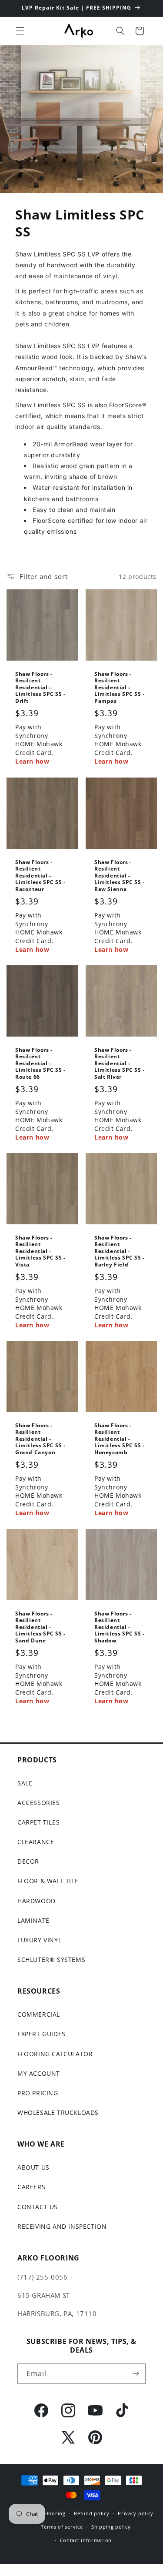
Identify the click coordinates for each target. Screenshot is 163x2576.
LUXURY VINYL (39, 1940)
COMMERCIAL (39, 2014)
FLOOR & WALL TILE (48, 1881)
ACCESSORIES (39, 1803)
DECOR (28, 1861)
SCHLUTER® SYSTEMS (51, 1959)
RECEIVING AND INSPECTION (62, 2226)
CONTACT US (38, 2207)
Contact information (86, 2540)
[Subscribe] (136, 2374)
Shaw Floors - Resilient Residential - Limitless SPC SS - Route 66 (40, 1063)
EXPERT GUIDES (42, 2034)
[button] (20, 31)
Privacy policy (136, 2513)
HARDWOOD (37, 1901)
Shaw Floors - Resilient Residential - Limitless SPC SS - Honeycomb (120, 1439)
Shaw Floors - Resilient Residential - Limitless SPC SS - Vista (40, 1251)
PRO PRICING (38, 2093)
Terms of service (62, 2527)
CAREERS (31, 2187)
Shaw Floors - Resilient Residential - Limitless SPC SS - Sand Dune (40, 1627)
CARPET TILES (38, 1822)
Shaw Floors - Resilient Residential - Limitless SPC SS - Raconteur (40, 875)
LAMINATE (33, 1920)
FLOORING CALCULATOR (55, 2054)
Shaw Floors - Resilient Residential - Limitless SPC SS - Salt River (120, 1063)
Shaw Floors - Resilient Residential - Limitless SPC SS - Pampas (120, 688)
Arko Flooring (48, 2513)
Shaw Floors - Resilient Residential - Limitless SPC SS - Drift (40, 688)
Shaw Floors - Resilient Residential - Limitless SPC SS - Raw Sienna (120, 875)
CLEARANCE (36, 1842)
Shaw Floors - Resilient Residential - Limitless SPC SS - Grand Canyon (40, 1439)
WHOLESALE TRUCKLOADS (58, 2112)
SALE (25, 1783)
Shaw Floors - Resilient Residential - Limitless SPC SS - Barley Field (120, 1251)
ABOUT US (33, 2167)
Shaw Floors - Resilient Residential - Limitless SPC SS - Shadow (120, 1627)
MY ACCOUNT (39, 2073)
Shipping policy (111, 2527)
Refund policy (91, 2513)
